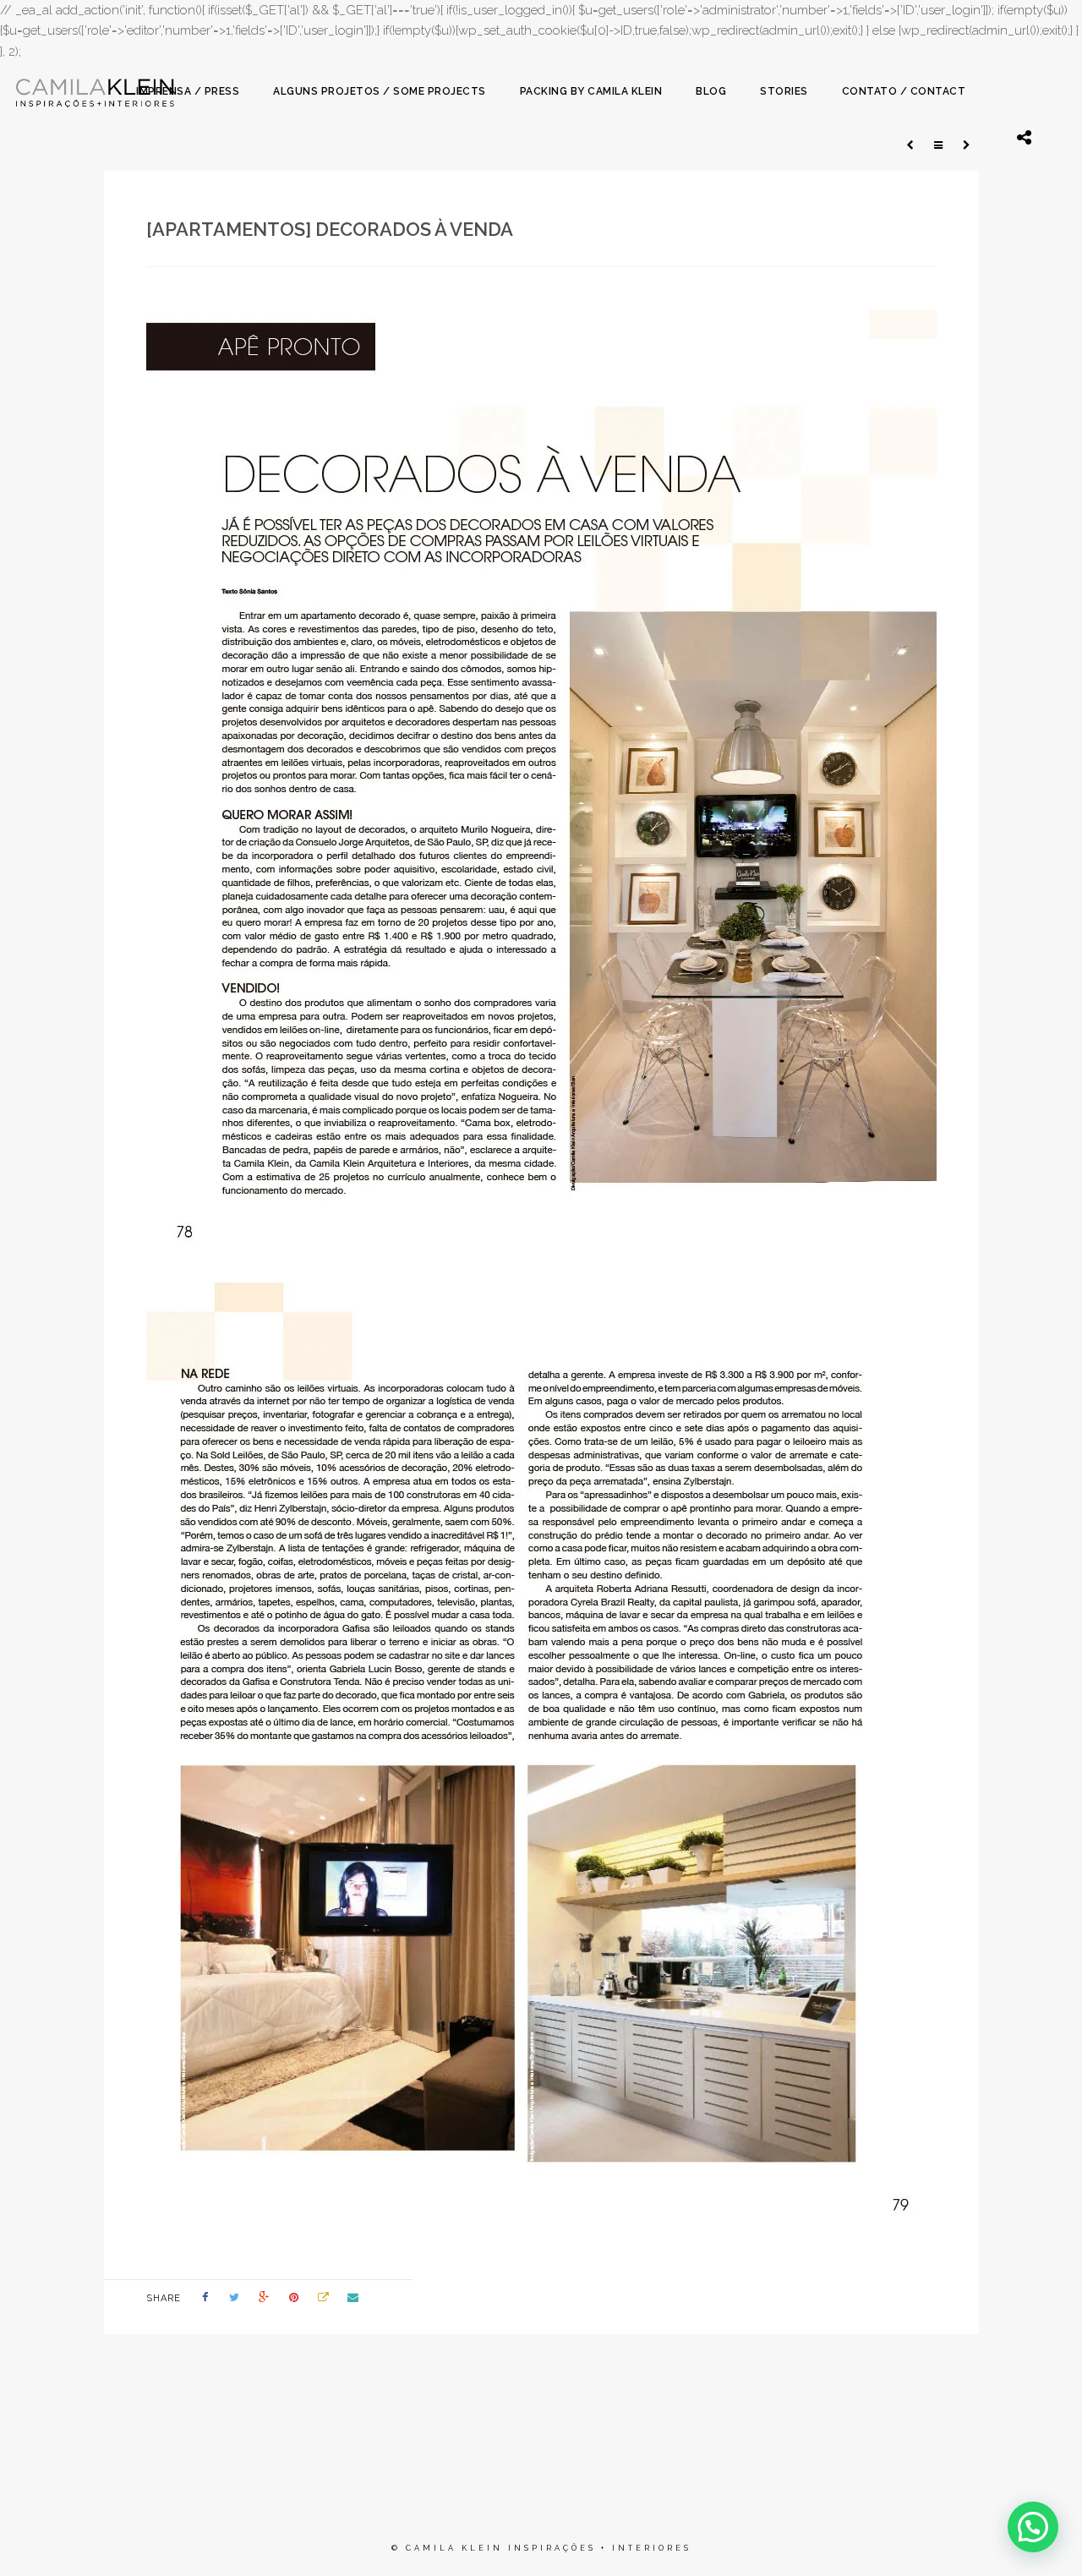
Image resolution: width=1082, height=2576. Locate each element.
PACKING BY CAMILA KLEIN (591, 91)
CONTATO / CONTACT (904, 91)
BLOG (711, 91)
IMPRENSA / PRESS (188, 91)
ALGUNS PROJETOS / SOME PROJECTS (380, 91)
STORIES (784, 91)
